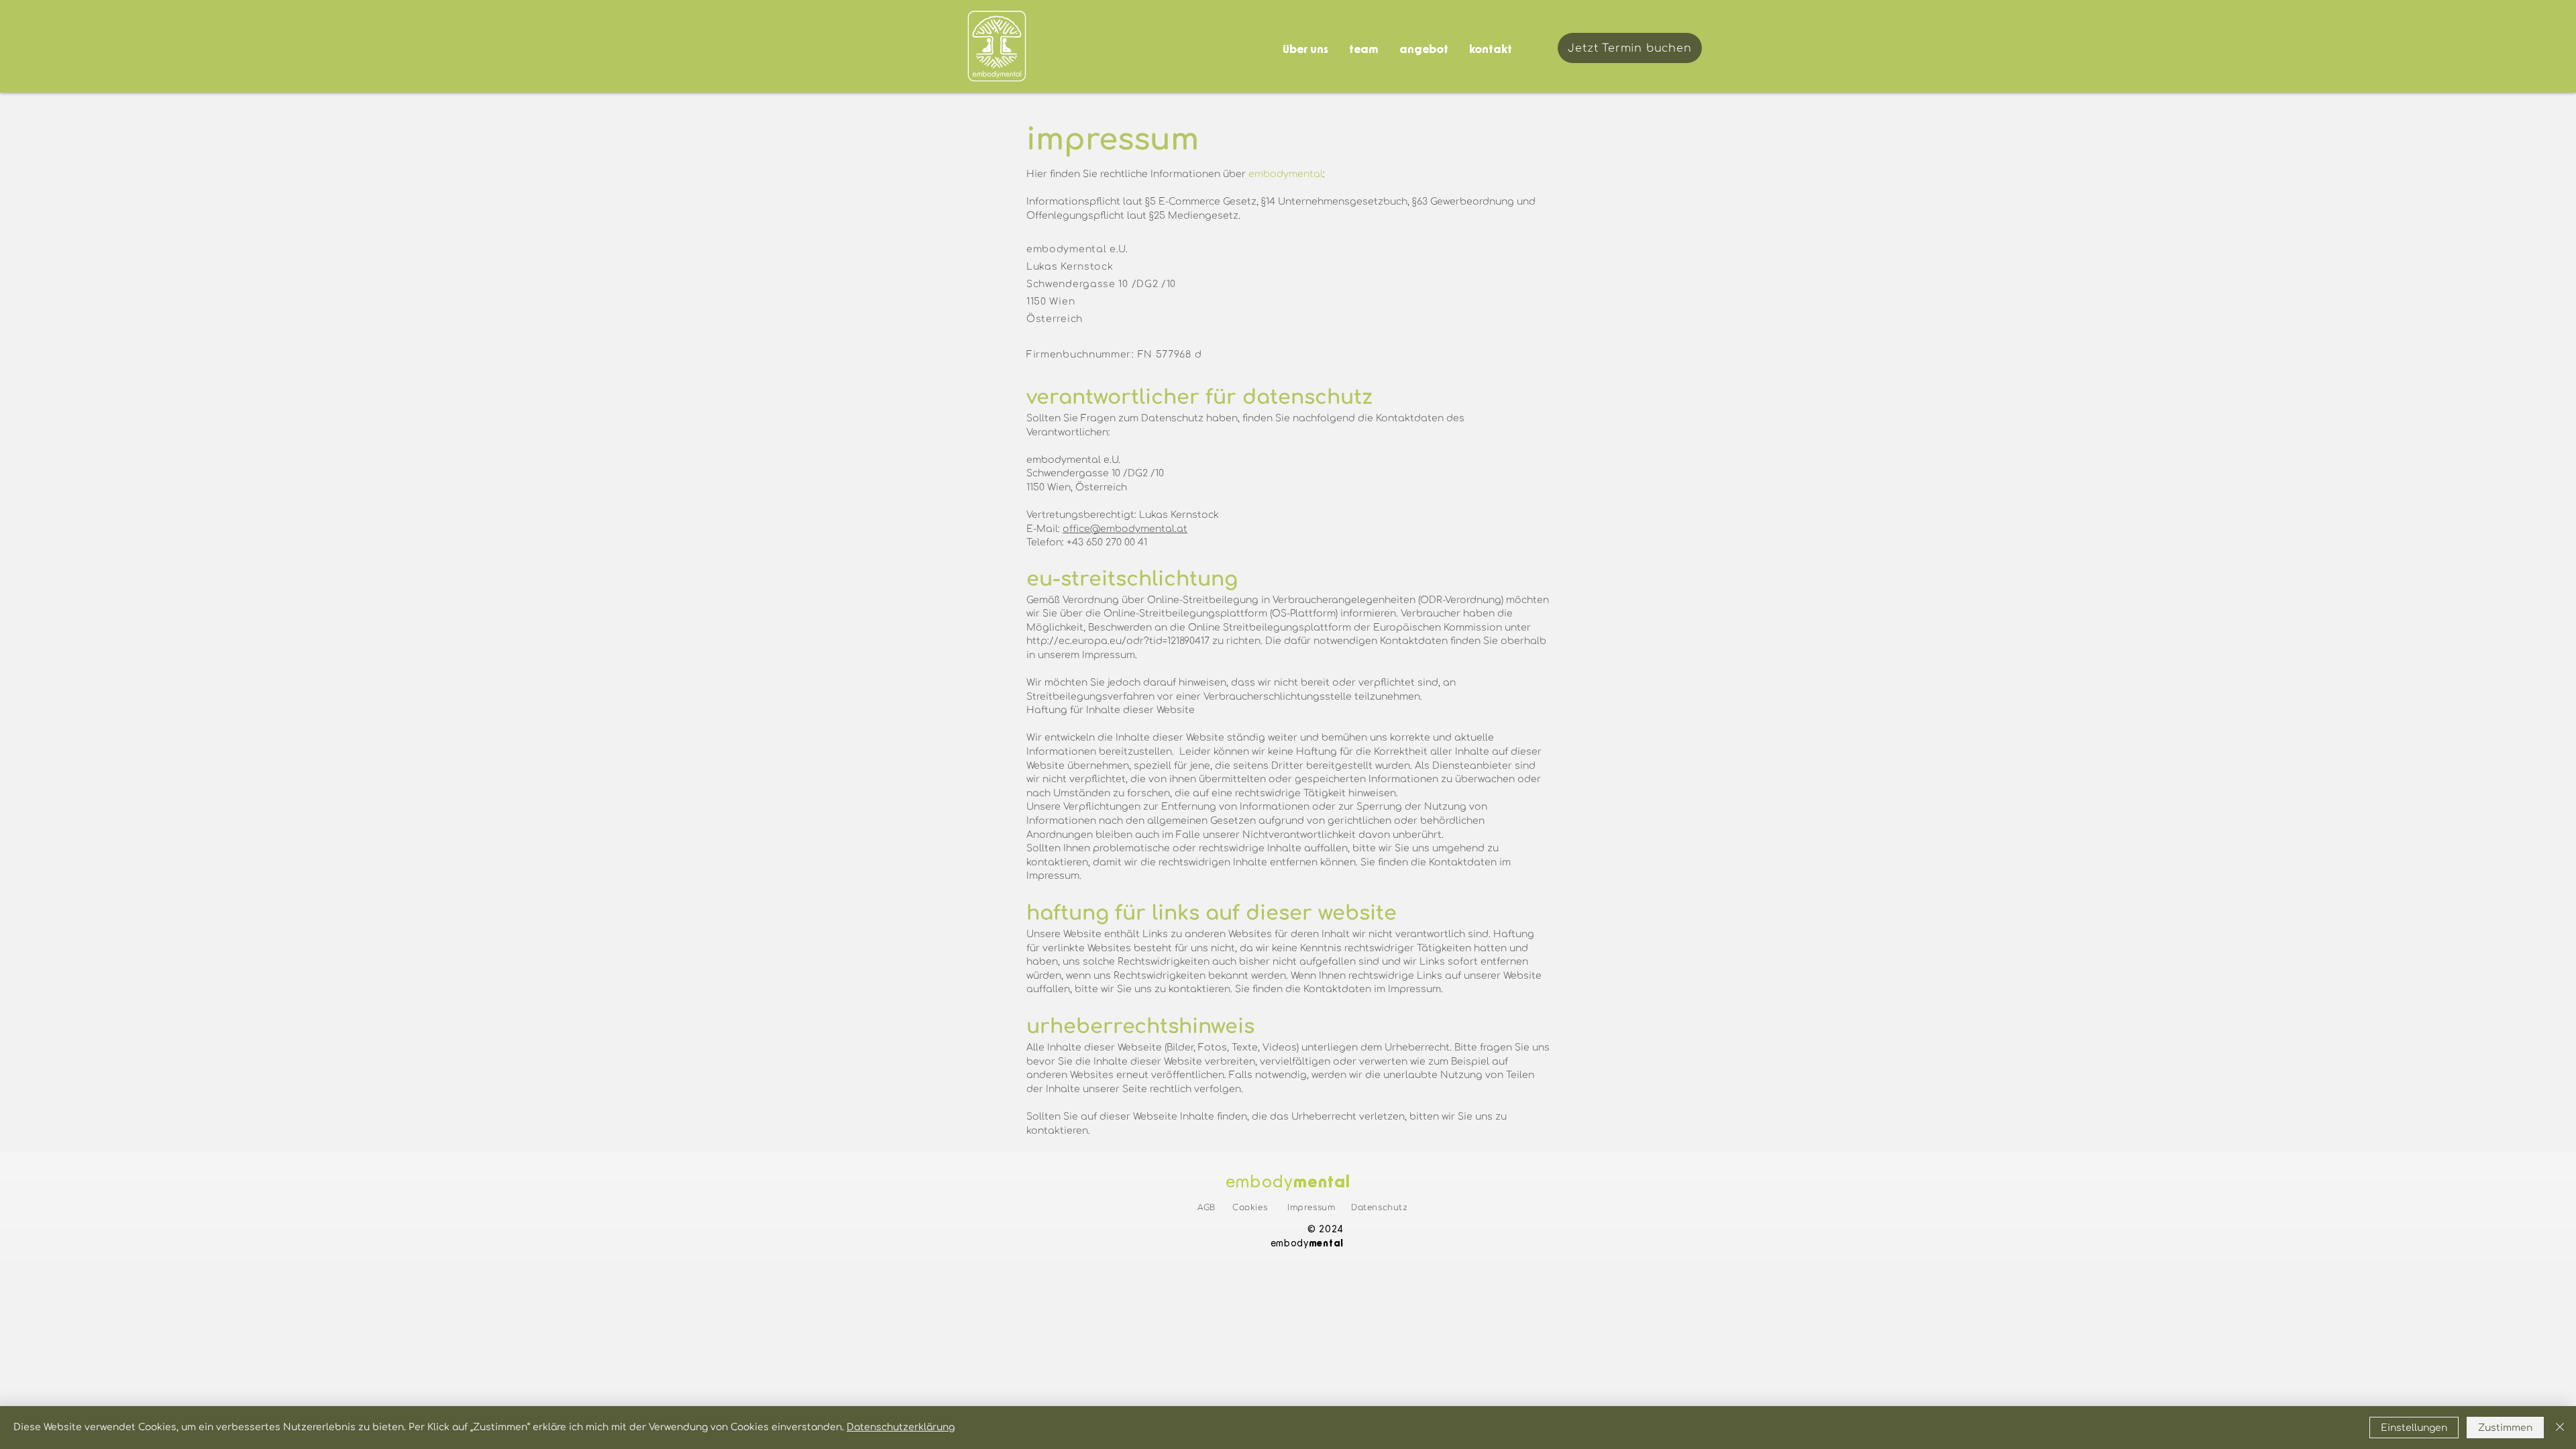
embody (1259, 1183)
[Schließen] (2560, 1428)
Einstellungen (2414, 1428)
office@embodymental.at (1125, 529)
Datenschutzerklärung (901, 1427)
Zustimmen (2505, 1428)
